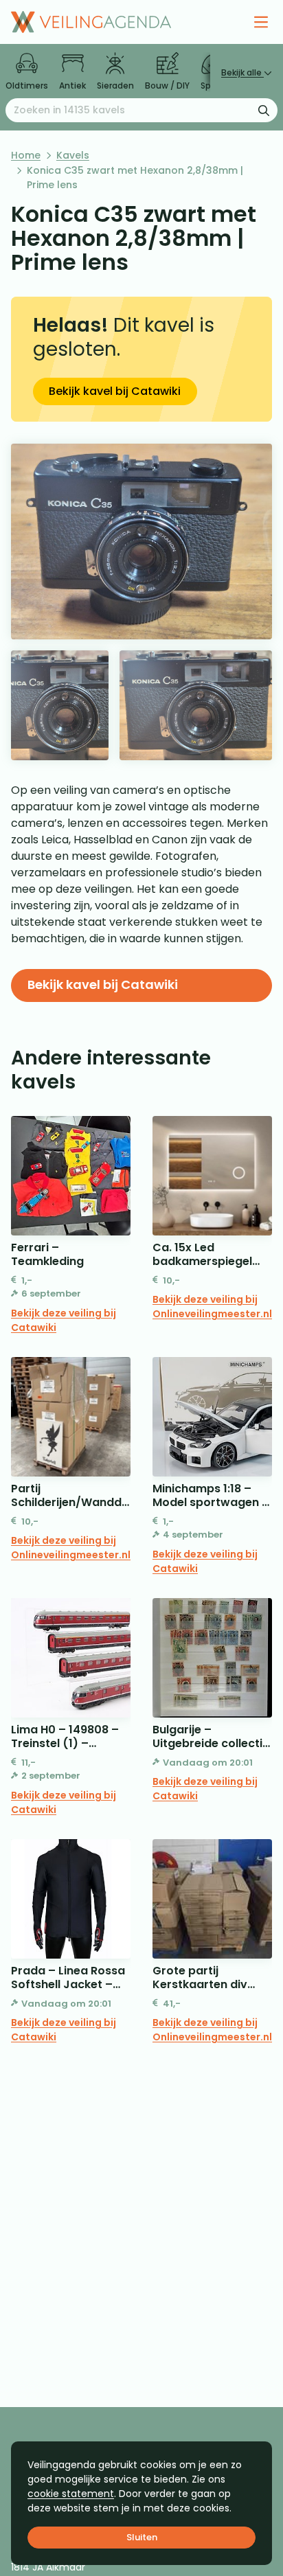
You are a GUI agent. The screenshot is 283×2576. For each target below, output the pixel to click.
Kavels (73, 155)
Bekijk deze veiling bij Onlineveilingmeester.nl (212, 1307)
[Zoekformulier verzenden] (264, 110)
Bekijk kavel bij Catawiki (115, 391)
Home (26, 155)
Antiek (72, 86)
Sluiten (142, 2537)
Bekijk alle (242, 72)
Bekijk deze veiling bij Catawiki (64, 1320)
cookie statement (71, 2494)
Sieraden (115, 86)
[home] (91, 22)
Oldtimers (27, 86)
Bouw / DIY (167, 86)
